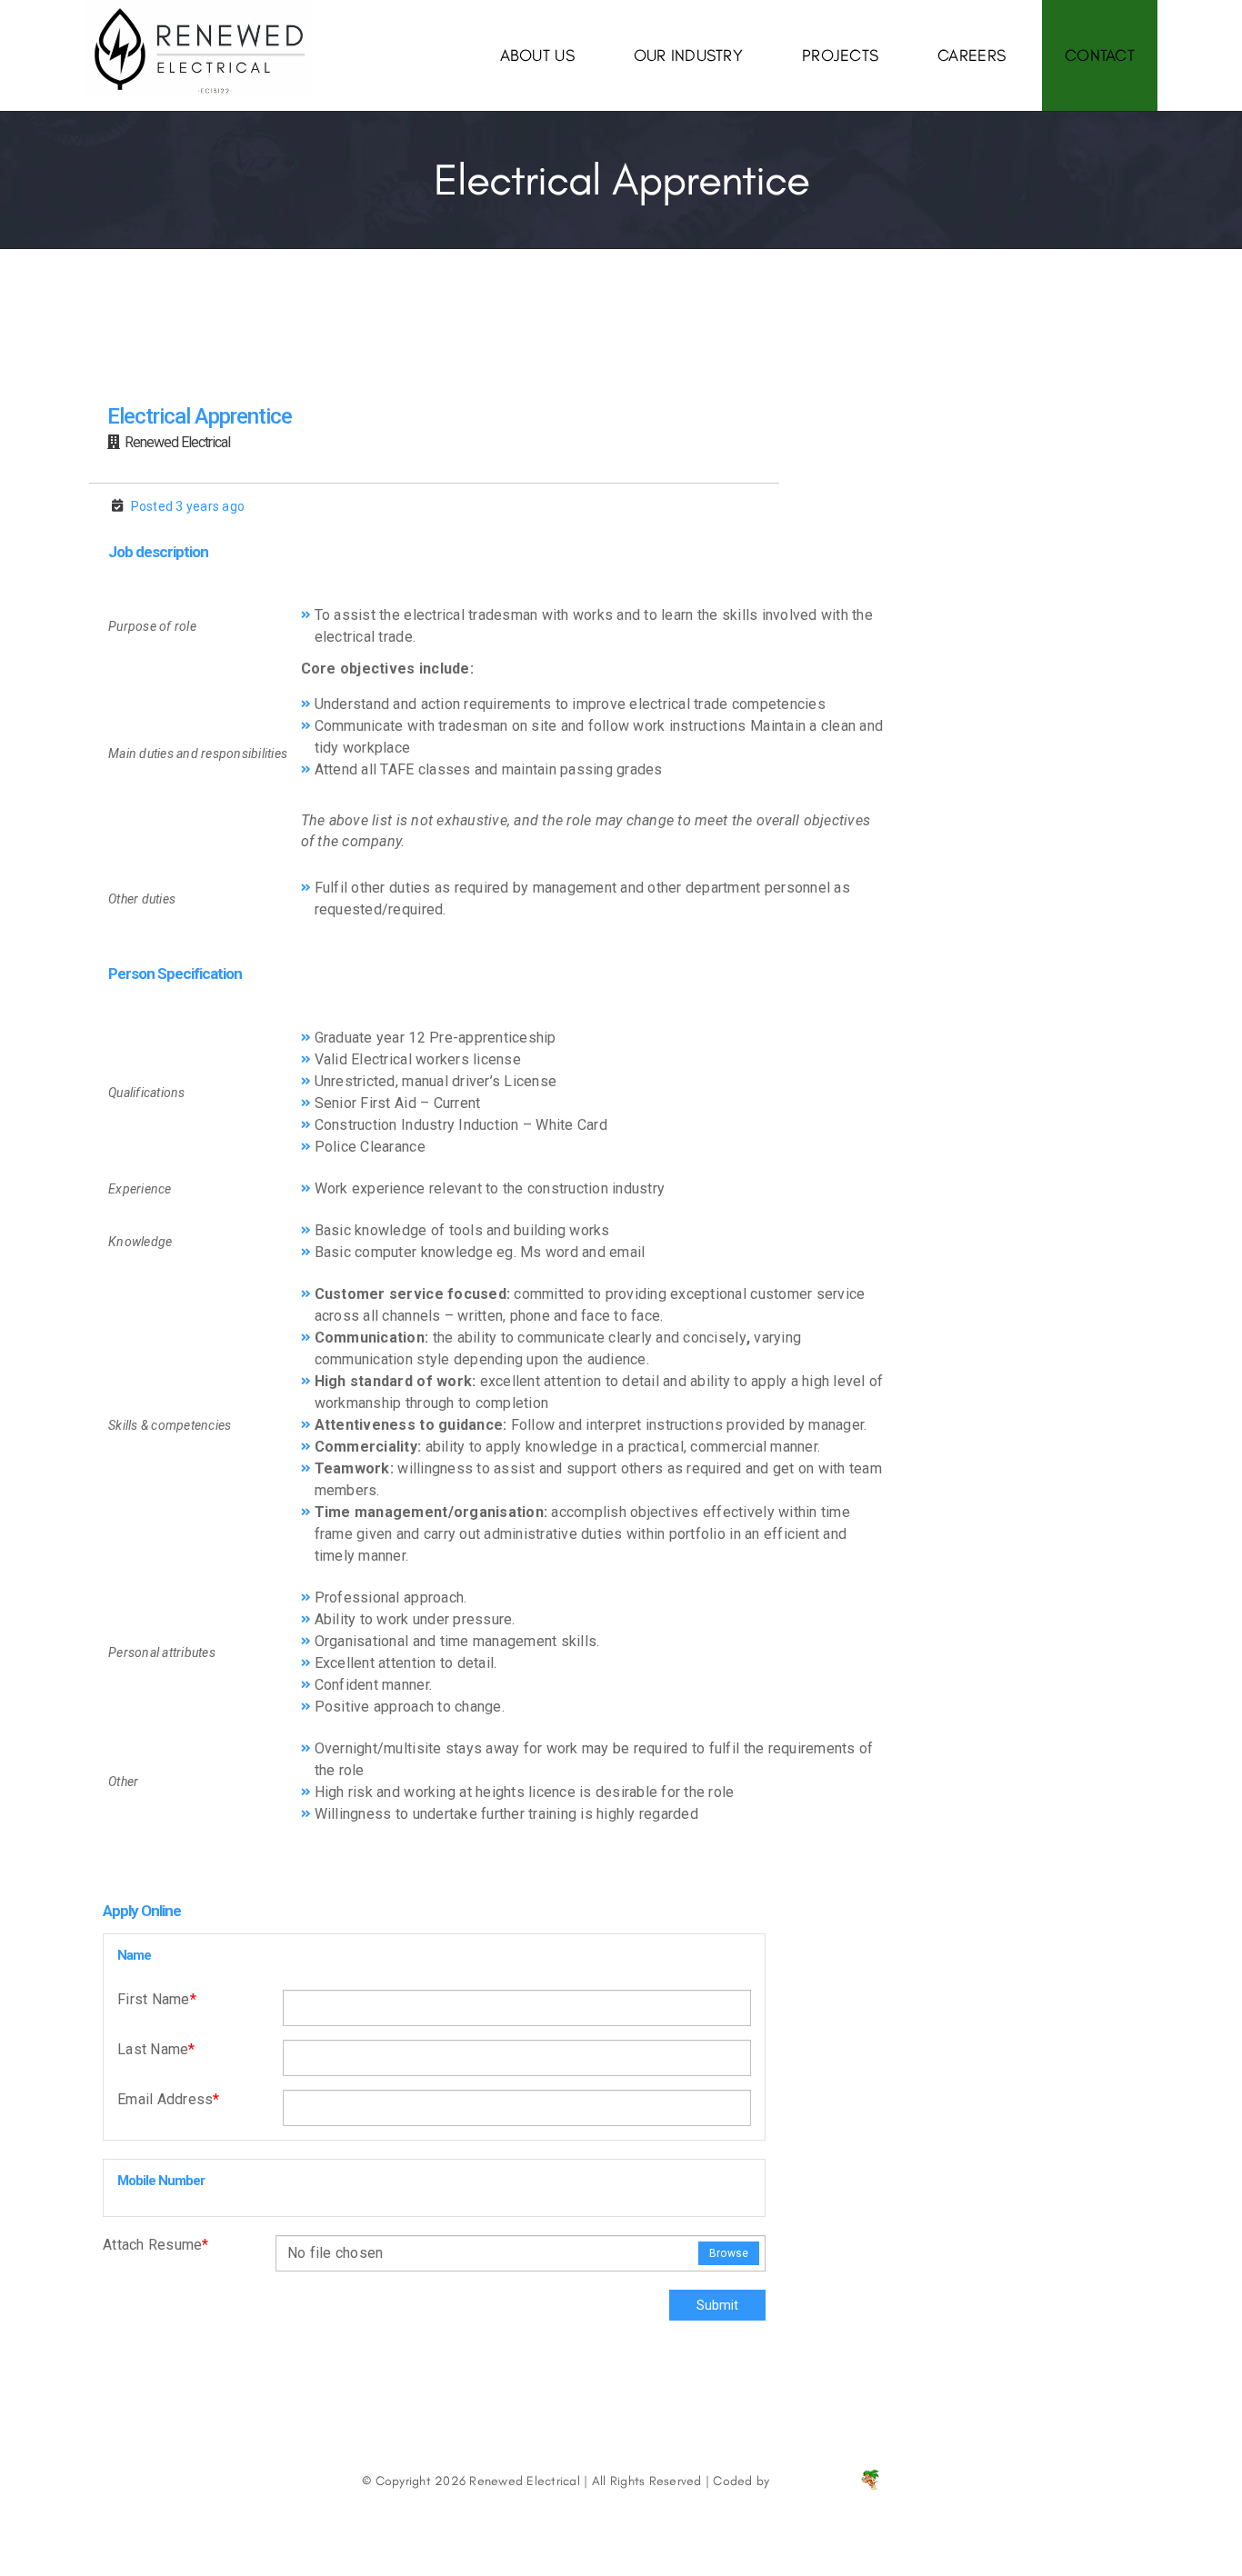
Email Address (169, 2099)
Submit (717, 2305)
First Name (157, 1999)
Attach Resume (156, 2245)
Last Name (156, 2049)
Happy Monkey (817, 2481)
